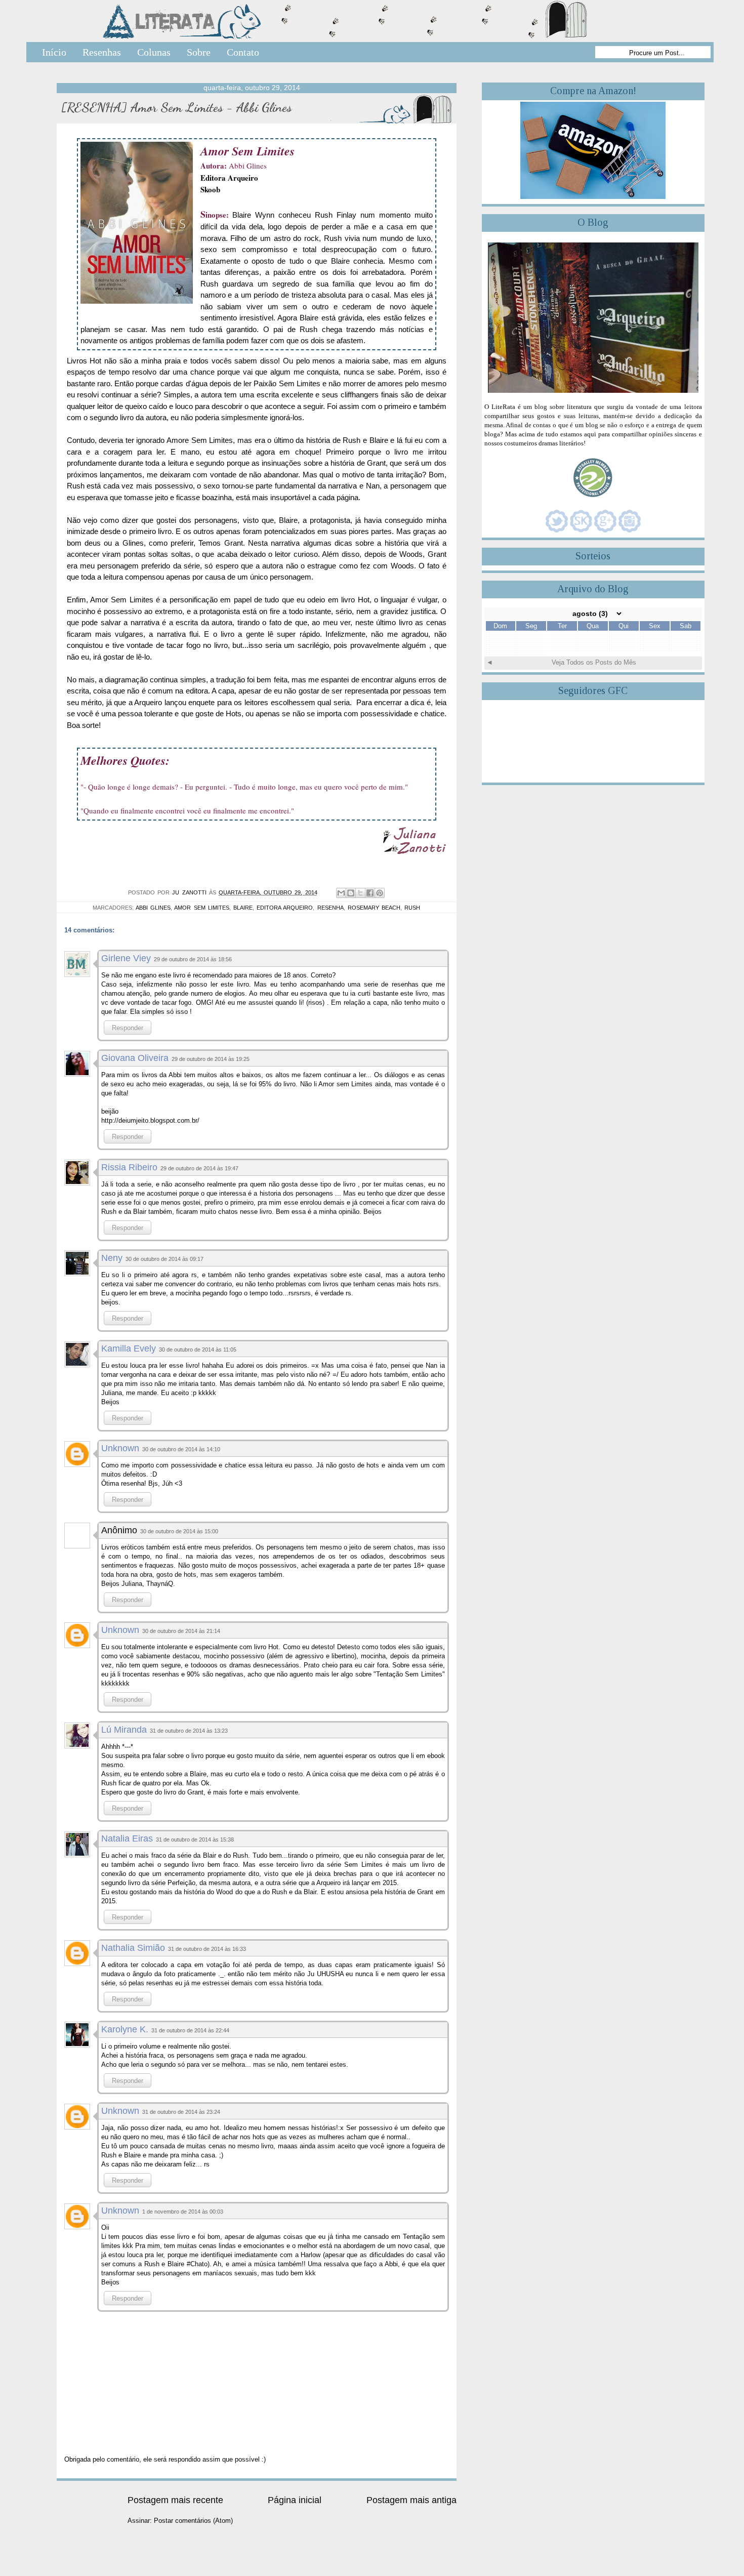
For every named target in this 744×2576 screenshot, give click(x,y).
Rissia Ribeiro (129, 1167)
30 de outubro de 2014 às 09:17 (164, 1259)
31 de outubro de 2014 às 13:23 (189, 1731)
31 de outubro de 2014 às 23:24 (181, 2112)
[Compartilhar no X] (360, 893)
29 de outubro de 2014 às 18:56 (193, 959)
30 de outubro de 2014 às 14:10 (181, 1449)
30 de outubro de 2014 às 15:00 (179, 1531)
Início (54, 52)
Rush (412, 908)
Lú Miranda (124, 1730)
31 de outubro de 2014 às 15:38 (195, 1839)
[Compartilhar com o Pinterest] (380, 893)
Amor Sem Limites (201, 908)
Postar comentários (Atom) (193, 2521)
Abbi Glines (153, 908)
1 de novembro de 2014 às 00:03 (183, 2212)
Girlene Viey (126, 958)
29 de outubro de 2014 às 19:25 (211, 1059)
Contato (243, 52)
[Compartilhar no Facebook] (370, 893)
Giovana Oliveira (135, 1058)
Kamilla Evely (129, 1348)
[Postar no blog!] (351, 893)
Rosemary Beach (374, 908)
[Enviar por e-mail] (341, 893)
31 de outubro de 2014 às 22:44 (190, 2030)
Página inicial (295, 2500)
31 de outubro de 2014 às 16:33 (207, 1949)
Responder (128, 1028)
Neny (112, 1258)
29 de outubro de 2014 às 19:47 (199, 1168)
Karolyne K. (125, 2029)
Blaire (243, 908)
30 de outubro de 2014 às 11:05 (198, 1350)
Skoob (210, 189)
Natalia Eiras (127, 1838)
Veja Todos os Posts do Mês (594, 662)
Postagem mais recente (175, 2500)
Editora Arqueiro (229, 178)
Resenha (330, 908)
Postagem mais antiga (411, 2500)
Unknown (120, 1448)
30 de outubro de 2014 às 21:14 (181, 1631)
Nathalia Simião (133, 1948)
